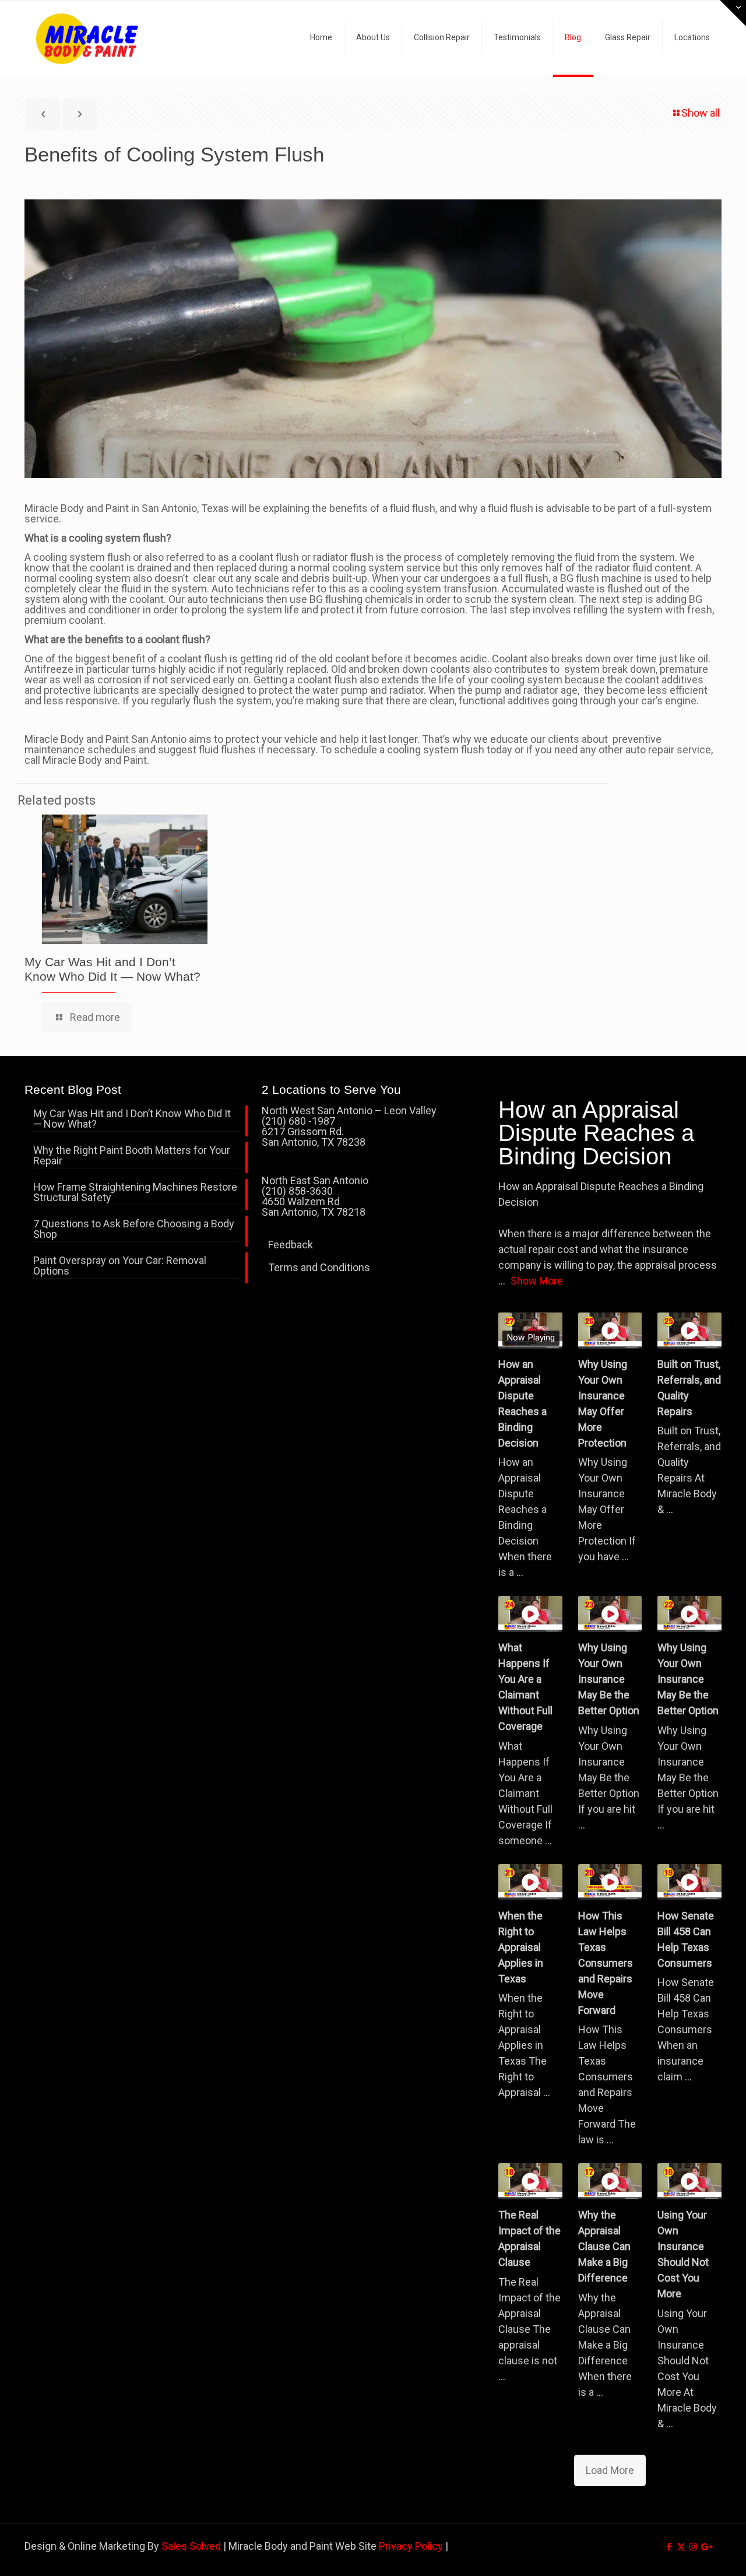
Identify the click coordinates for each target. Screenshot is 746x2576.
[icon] (705, 2547)
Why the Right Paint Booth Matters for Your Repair (132, 1156)
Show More (537, 1281)
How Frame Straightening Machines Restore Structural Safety (135, 1193)
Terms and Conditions (319, 1267)
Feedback (291, 1245)
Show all (701, 113)
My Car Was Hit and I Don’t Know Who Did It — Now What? (132, 1119)
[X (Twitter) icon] (681, 2547)
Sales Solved (191, 2546)
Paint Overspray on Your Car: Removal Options (120, 1266)
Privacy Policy (411, 2546)
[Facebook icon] (669, 2547)
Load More (610, 2470)
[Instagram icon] (693, 2547)
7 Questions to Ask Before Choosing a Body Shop (134, 1229)
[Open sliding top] (733, 13)
